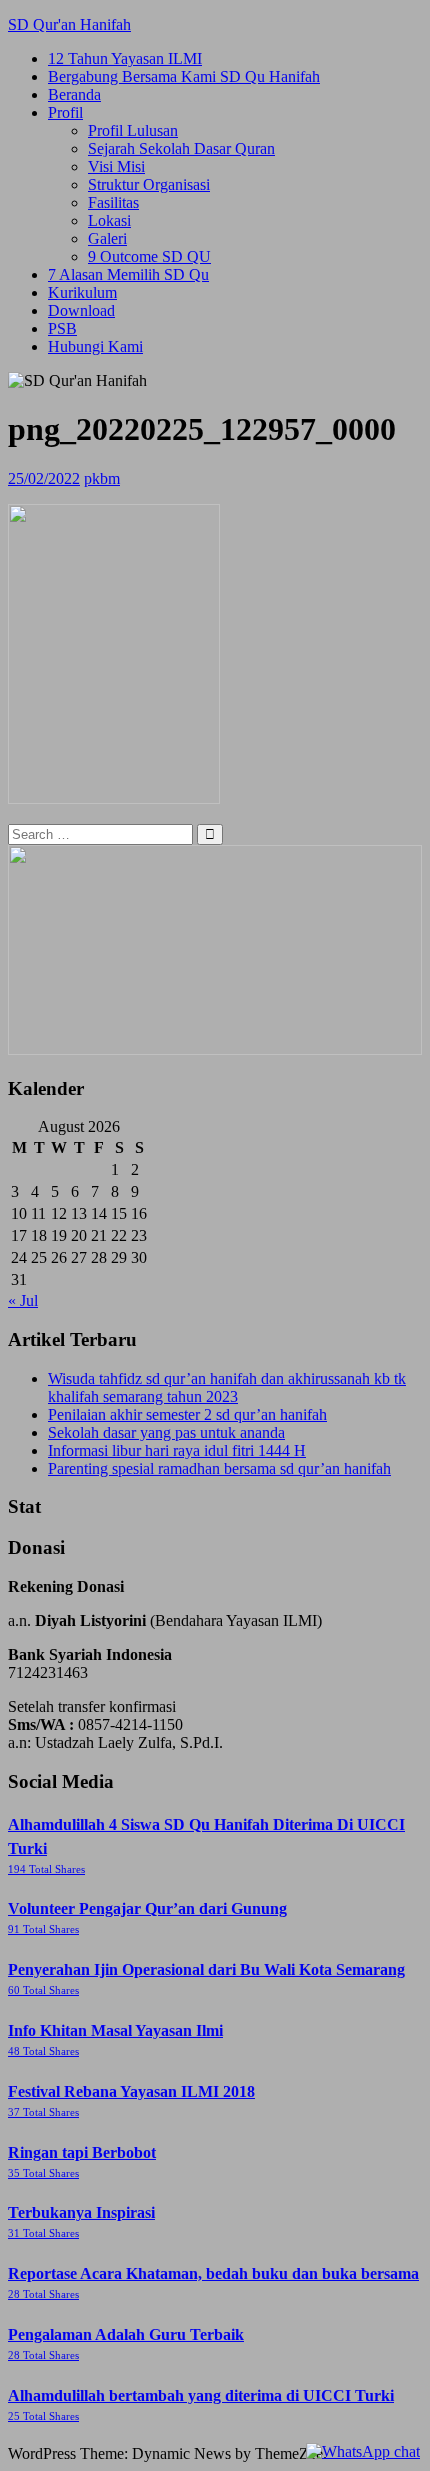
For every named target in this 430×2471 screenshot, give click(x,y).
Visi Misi (116, 166)
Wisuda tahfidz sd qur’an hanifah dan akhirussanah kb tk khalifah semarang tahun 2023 (227, 1387)
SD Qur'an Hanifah (69, 24)
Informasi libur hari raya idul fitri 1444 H (177, 1450)
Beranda (74, 94)
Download (81, 310)
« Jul (23, 1300)
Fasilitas (113, 202)
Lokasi (109, 220)
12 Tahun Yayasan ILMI (125, 58)
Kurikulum (82, 292)
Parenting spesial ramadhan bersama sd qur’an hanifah (219, 1468)
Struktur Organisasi (149, 184)
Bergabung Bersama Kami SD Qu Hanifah (184, 76)
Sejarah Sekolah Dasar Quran (181, 148)
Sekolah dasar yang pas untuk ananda (166, 1432)
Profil (65, 112)
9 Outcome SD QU (149, 256)
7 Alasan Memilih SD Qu (128, 274)
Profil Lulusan (133, 130)
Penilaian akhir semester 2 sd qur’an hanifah (187, 1414)
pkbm (102, 478)
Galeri (107, 238)
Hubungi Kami (95, 346)
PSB (62, 328)
